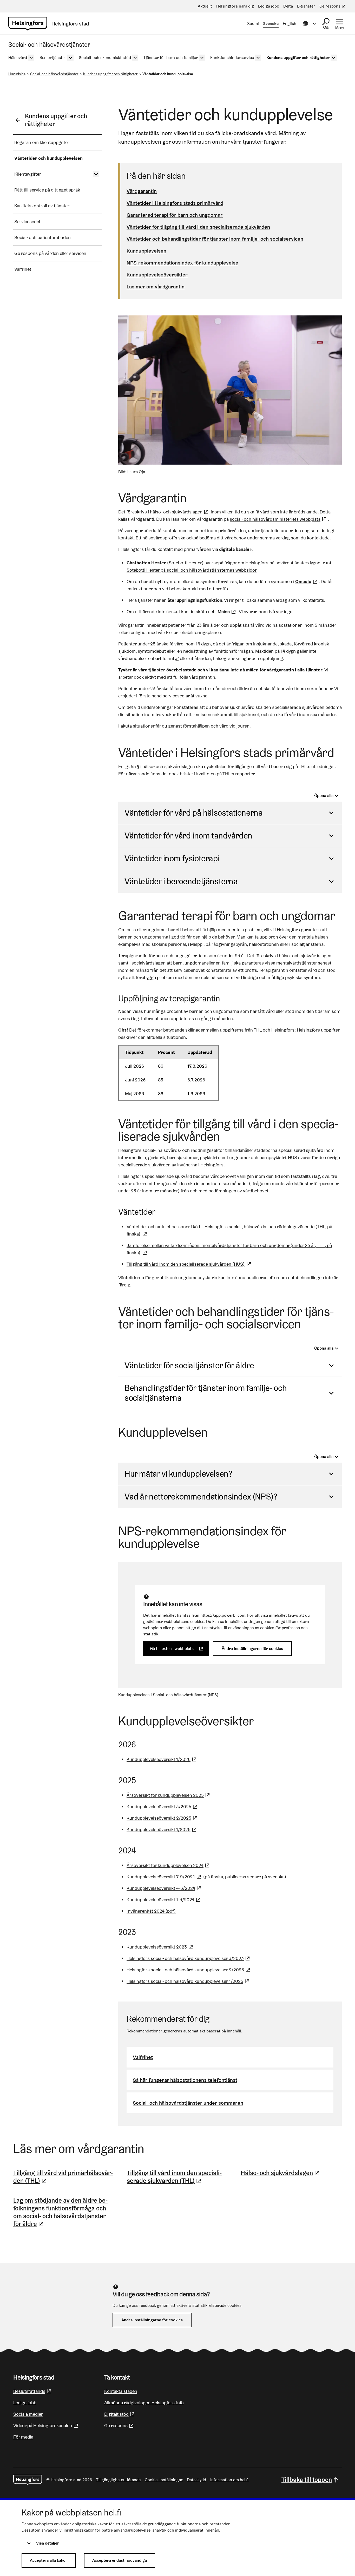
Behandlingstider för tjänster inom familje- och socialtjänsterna (206, 1393)
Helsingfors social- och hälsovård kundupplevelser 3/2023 (189, 1958)
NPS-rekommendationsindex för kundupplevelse (182, 263)
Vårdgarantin (142, 191)
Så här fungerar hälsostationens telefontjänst (185, 2080)
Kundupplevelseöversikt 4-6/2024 (165, 1888)
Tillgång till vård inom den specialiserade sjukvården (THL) (177, 2177)
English (290, 24)
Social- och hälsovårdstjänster (54, 74)
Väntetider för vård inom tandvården (188, 835)
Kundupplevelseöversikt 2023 (160, 1947)
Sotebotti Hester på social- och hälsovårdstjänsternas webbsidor (192, 570)
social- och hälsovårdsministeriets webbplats (279, 519)
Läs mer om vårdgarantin (156, 287)
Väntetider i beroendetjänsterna (181, 881)
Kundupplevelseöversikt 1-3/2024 (164, 1900)
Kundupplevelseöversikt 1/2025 (162, 1829)
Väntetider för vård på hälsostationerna (193, 813)
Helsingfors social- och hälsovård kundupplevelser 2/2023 (189, 1970)
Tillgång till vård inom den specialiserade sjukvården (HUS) (189, 1264)
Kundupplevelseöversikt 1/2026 (162, 1759)
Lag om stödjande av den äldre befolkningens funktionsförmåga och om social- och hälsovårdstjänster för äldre (64, 2212)
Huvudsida (17, 74)
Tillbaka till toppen (307, 2480)
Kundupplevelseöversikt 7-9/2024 (164, 1877)
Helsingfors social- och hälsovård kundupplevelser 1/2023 (189, 1981)
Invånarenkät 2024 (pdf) (151, 1911)
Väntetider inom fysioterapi (172, 858)
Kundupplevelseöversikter (157, 275)
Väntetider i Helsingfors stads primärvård (175, 203)
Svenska (271, 24)
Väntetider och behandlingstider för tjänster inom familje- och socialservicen (215, 239)
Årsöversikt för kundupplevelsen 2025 (169, 1795)
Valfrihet (143, 2057)
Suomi (253, 24)
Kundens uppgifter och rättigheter (110, 74)
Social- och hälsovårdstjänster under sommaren (188, 2103)
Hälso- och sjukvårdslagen (281, 2173)
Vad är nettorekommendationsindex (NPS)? (201, 1497)
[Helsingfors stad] (28, 2480)
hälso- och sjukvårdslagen (180, 512)
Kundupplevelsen (146, 251)
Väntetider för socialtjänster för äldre (189, 1365)
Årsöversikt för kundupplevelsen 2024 (169, 1865)
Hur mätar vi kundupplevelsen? (178, 1474)
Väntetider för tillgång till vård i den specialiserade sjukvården (198, 227)
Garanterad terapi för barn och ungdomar (175, 215)
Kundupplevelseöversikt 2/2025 (163, 1818)
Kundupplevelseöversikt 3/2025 (163, 1806)
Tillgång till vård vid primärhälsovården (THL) (64, 2177)
